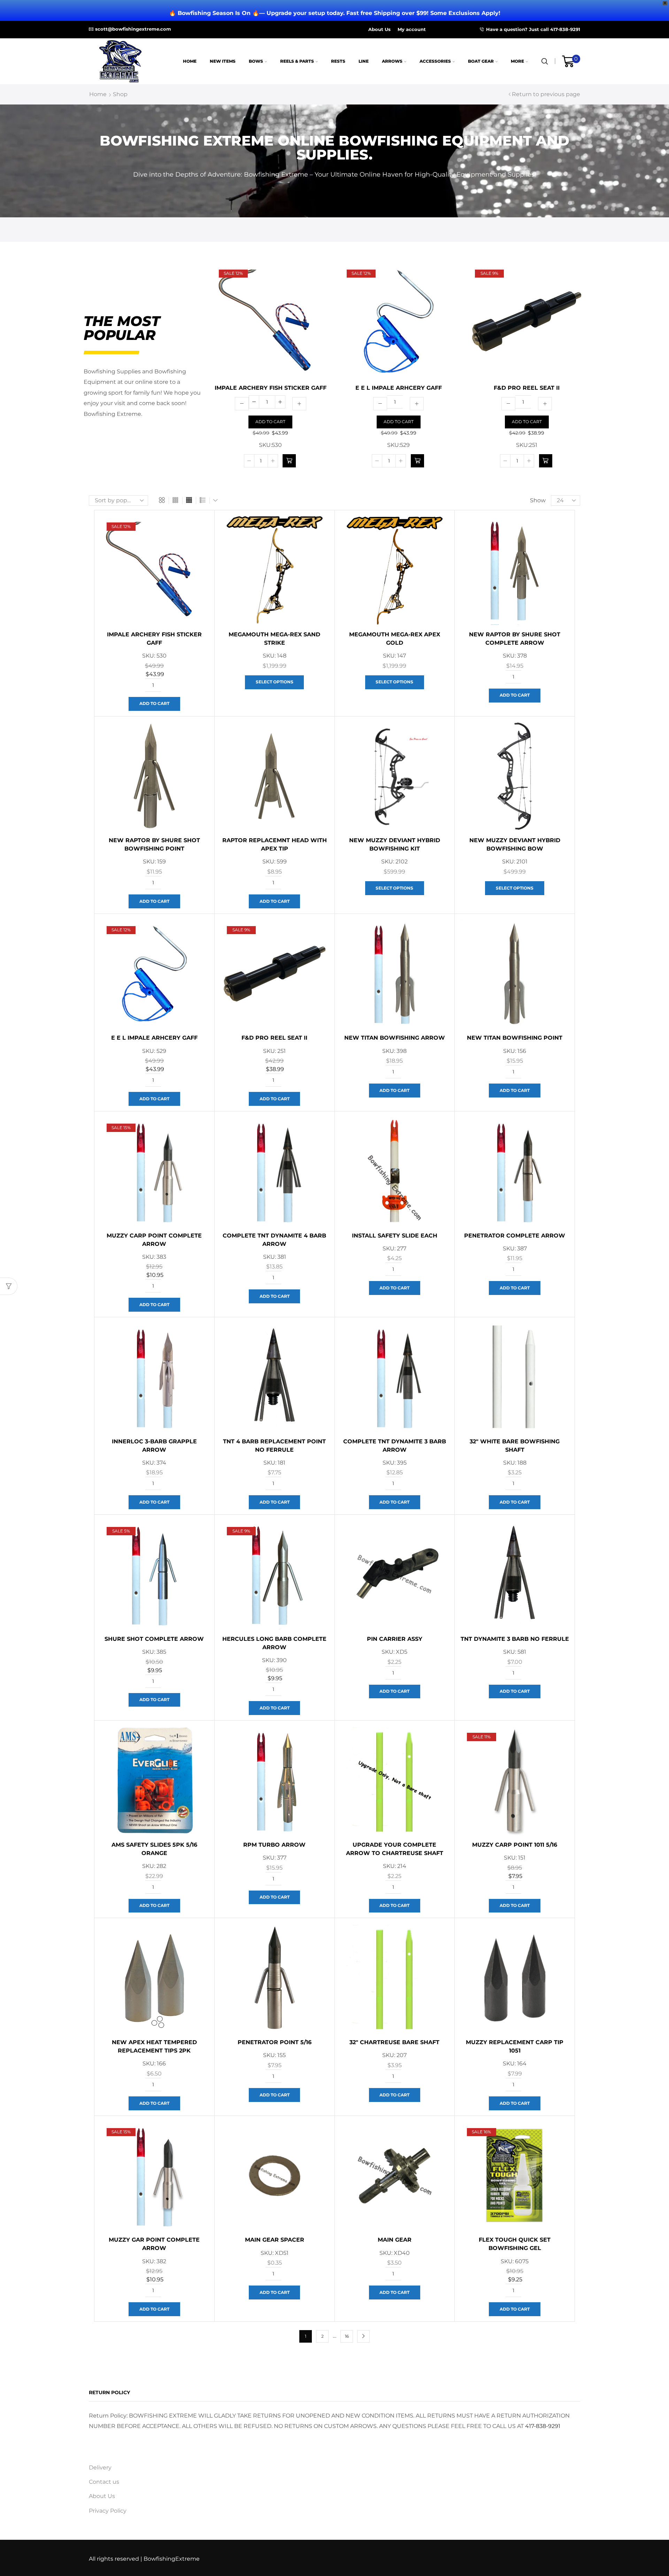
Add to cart (270, 422)
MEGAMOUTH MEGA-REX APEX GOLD (395, 639)
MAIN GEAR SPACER (275, 2240)
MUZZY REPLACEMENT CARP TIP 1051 (515, 2046)
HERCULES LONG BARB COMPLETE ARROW (274, 1643)
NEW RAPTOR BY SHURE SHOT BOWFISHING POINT (154, 844)
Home (190, 61)
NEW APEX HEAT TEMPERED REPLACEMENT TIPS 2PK (154, 2046)
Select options (275, 682)
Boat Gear (481, 61)
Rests (338, 61)
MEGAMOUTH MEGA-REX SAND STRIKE (274, 639)
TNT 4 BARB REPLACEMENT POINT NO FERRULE (274, 1446)
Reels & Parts (297, 61)
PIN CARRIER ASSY (395, 1639)
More (517, 61)
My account (412, 29)
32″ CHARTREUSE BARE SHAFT (394, 2042)
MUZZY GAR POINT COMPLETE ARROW (154, 2244)
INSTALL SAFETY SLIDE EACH (395, 1236)
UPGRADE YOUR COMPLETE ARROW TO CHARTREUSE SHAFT (395, 1849)
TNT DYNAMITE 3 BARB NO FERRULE (515, 1639)
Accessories (435, 61)
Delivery (100, 2468)
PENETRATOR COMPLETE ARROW (515, 1236)
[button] (289, 461)
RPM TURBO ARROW (274, 1845)
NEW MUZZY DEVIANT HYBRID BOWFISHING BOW (515, 844)
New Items (223, 61)
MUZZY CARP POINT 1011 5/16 (515, 1845)
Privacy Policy (108, 2511)
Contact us (104, 2482)
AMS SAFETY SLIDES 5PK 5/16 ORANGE (154, 1849)
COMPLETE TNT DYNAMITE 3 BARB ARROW (395, 1446)
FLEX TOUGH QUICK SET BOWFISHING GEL (515, 2244)
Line (364, 61)
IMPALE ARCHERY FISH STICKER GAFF (271, 388)
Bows (256, 61)
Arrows (392, 61)
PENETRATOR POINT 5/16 (275, 2042)
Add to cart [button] (154, 703)
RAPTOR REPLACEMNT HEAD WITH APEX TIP (275, 844)
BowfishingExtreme (172, 2559)
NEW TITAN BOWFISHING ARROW (395, 1038)
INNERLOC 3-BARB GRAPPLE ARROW (154, 1446)
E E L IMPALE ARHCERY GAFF (399, 388)
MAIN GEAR (395, 2240)
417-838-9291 (543, 2426)
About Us (379, 29)
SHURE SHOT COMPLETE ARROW (154, 1639)
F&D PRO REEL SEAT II (527, 388)
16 (347, 2336)
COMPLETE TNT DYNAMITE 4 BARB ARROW (274, 1240)
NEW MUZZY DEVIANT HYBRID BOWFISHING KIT (395, 844)
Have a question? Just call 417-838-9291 (533, 29)
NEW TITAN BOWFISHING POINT (515, 1038)
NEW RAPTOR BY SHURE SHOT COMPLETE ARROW (515, 639)
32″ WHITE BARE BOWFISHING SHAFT (515, 1446)
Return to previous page (546, 94)
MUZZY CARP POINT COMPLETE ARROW (154, 1240)
